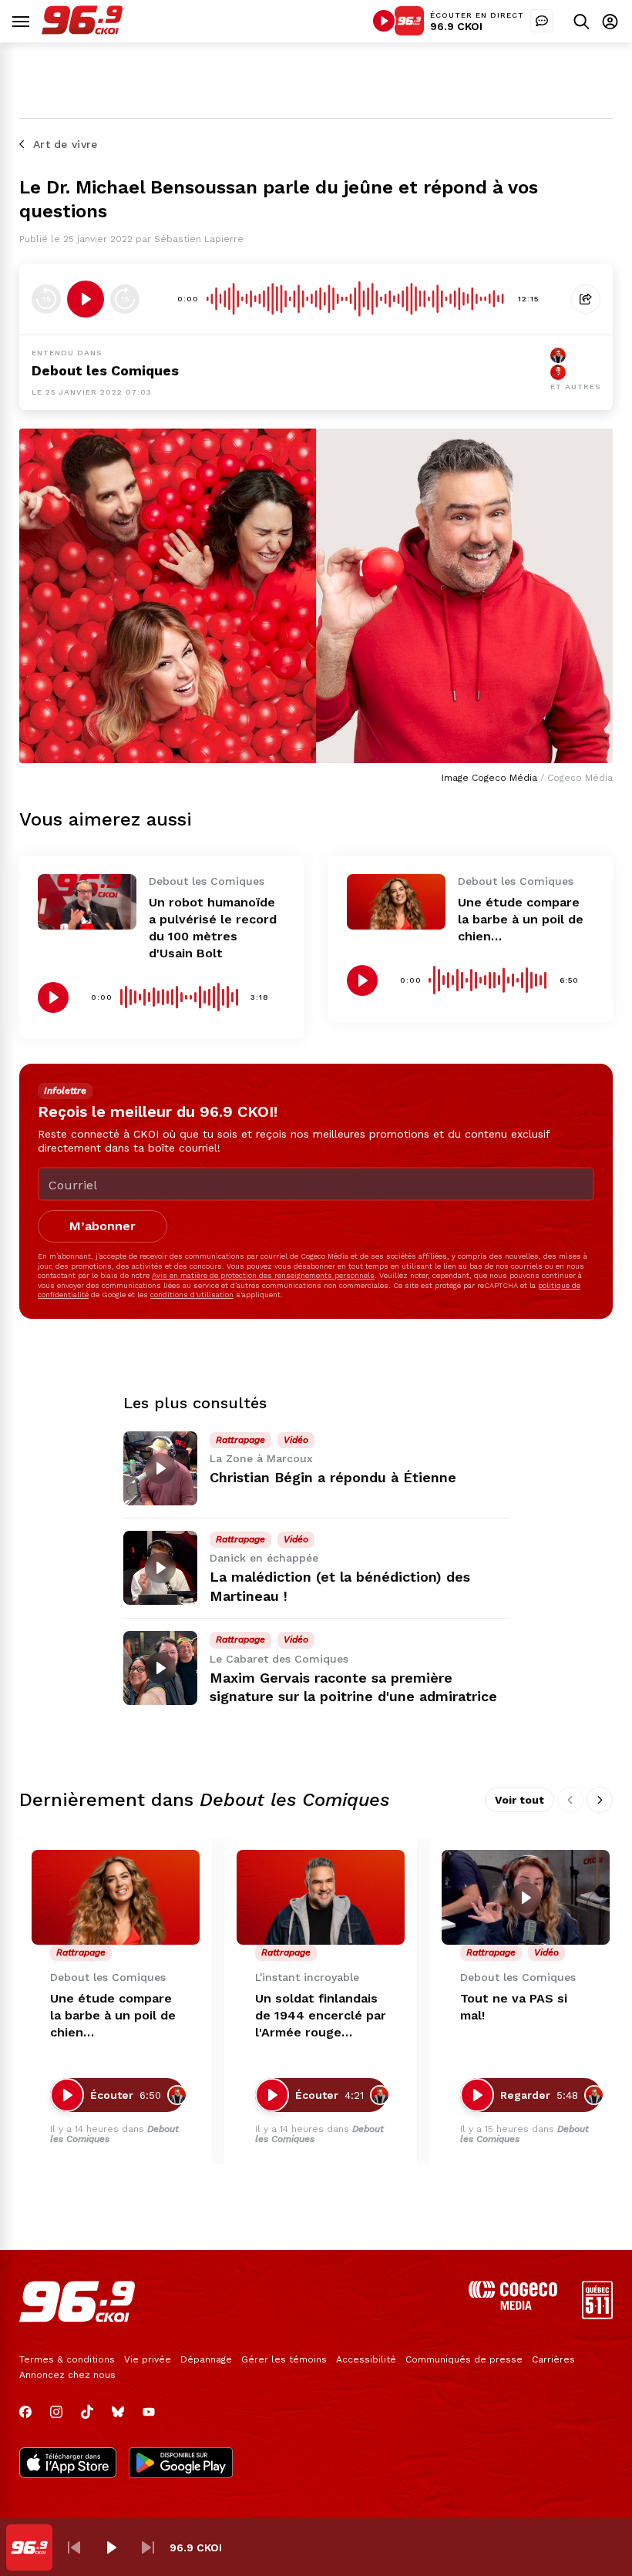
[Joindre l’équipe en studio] (542, 21)
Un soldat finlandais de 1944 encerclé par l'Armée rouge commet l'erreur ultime (321, 2016)
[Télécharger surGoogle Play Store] (181, 2464)
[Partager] (586, 299)
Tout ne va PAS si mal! (514, 2007)
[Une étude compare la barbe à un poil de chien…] (396, 902)
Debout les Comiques (105, 370)
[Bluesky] (118, 2412)
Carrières (553, 2359)
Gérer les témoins (284, 2359)
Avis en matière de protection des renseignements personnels (263, 1275)
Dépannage (206, 2359)
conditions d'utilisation (192, 1295)
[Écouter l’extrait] (86, 299)
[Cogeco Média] (513, 2306)
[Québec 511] (597, 2315)
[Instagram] (56, 2412)
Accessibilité (366, 2359)
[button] (74, 2547)
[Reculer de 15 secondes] (46, 299)
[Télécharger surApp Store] (68, 2464)
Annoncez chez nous (67, 2375)
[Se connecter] (610, 21)
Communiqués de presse (464, 2359)
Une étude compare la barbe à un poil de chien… (521, 919)
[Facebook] (25, 2412)
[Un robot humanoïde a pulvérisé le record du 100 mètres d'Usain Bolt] (87, 902)
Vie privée (148, 2359)
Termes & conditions (67, 2359)
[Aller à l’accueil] (82, 30)
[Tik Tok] (87, 2412)
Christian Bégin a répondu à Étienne (333, 1477)
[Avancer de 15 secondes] (125, 299)
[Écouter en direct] (384, 21)
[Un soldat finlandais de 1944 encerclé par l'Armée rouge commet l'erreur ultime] (321, 1897)
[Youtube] (149, 2412)
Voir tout (519, 1800)
